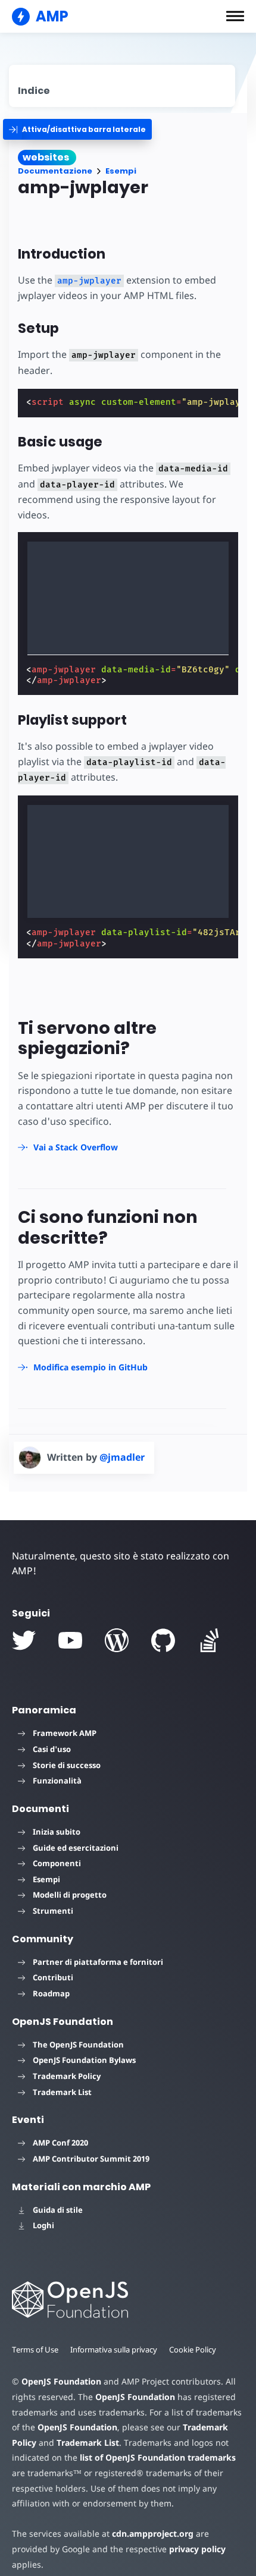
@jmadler (122, 1457)
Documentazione (55, 171)
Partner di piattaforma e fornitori (98, 1962)
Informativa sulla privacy (114, 2349)
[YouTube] (70, 1640)
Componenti (57, 1863)
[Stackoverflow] (210, 1640)
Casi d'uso (52, 1749)
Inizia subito (57, 1832)
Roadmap (51, 1993)
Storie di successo (67, 1765)
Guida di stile (58, 2210)
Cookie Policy (193, 2349)
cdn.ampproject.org (153, 2533)
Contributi (53, 1977)
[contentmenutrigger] (122, 86)
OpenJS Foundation (61, 2381)
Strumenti (53, 1911)
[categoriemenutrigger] (77, 129)
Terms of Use (35, 2349)
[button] (235, 16)
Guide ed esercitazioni (76, 1848)
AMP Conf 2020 (60, 2143)
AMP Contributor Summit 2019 (91, 2159)
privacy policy (197, 2549)
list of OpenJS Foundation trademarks (158, 2457)
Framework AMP (65, 1733)
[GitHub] (163, 1640)
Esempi (121, 171)
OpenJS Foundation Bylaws (84, 2060)
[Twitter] (24, 1640)
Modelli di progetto (70, 1895)
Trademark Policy (67, 2076)
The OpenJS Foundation (78, 2045)
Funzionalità (57, 1781)
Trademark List (62, 2092)
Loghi (43, 2225)
